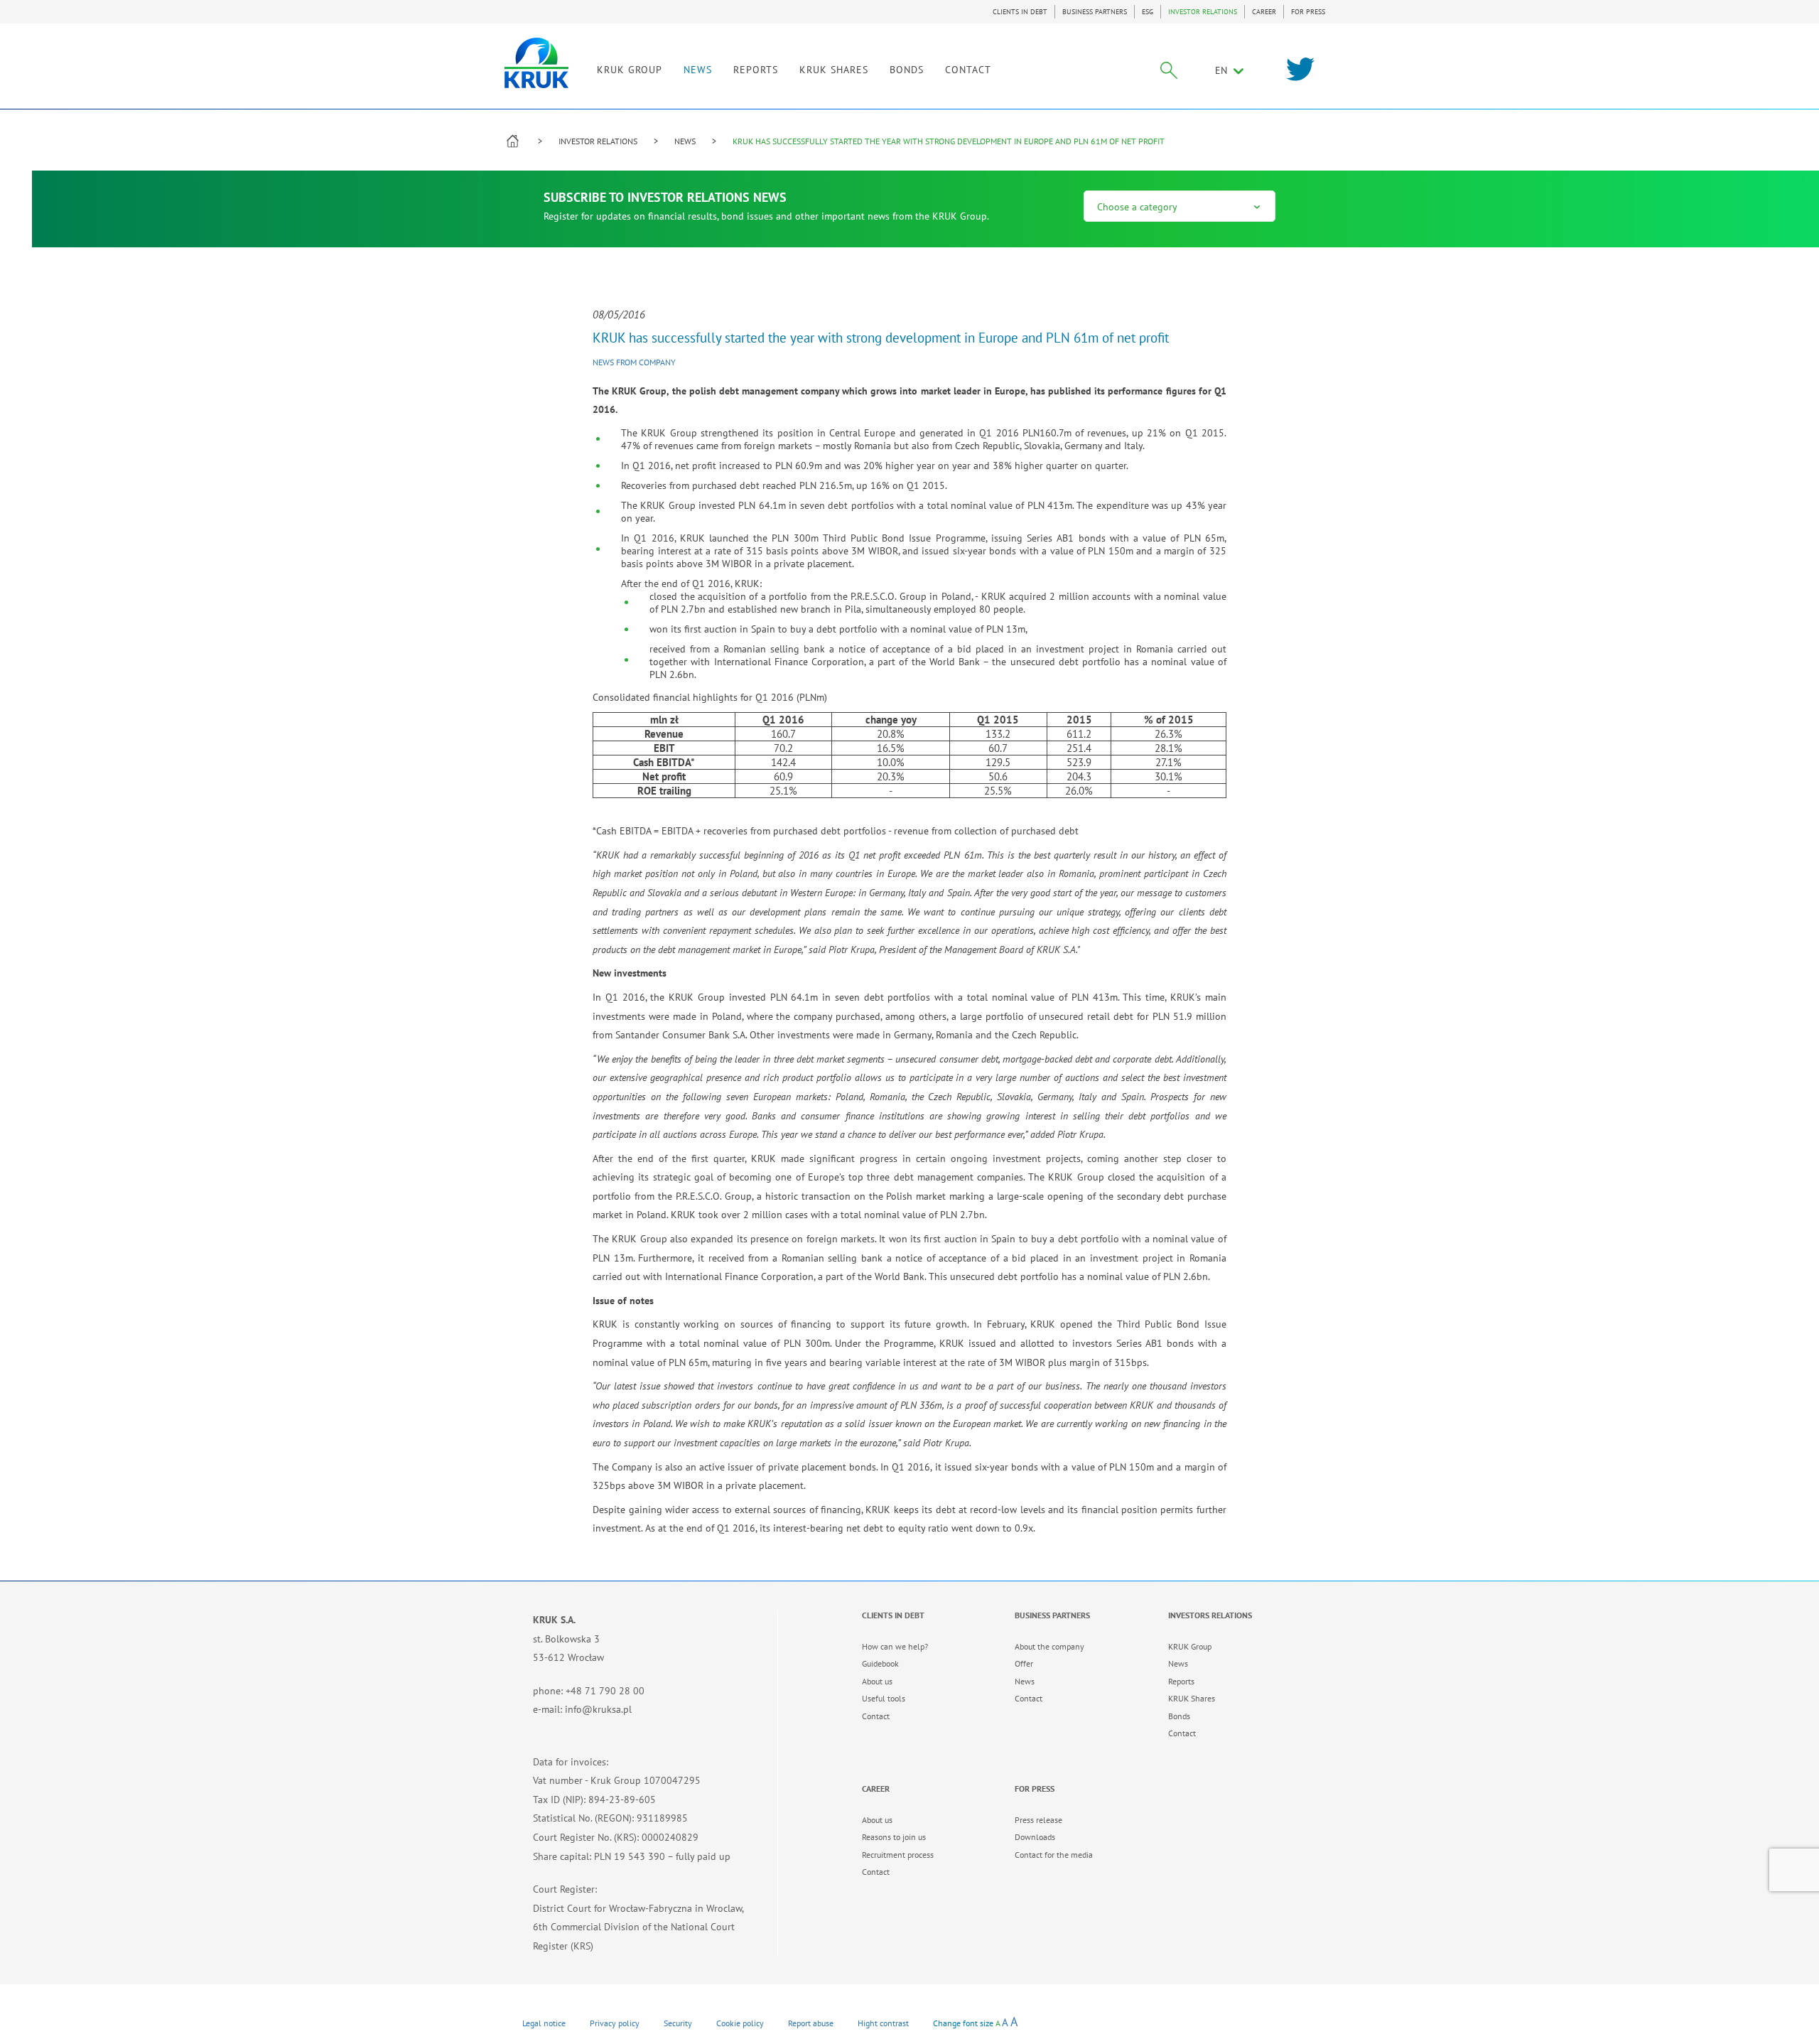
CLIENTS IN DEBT (1020, 12)
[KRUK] (536, 63)
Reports (1181, 1681)
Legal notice (544, 2023)
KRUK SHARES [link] (834, 70)
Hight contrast (883, 2023)
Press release (1038, 1820)
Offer (1024, 1663)
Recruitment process (898, 1855)
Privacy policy (615, 2023)
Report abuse (811, 2023)
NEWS (698, 70)
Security (678, 2023)
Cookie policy (740, 2023)
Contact (876, 1716)
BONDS (907, 70)
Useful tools (884, 1698)
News (1025, 1681)
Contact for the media (1054, 1855)
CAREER (1264, 12)
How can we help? (895, 1646)
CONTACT (968, 70)
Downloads (1035, 1837)
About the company (1049, 1646)
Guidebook (880, 1663)
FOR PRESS (1308, 12)
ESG (1148, 12)
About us (877, 1681)
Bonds (1179, 1716)
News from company (634, 362)
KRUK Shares (1192, 1698)
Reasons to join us (894, 1837)
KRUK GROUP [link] (630, 70)
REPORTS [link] (756, 70)
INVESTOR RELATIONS (1203, 12)
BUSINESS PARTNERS (1095, 12)
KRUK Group (1190, 1646)
